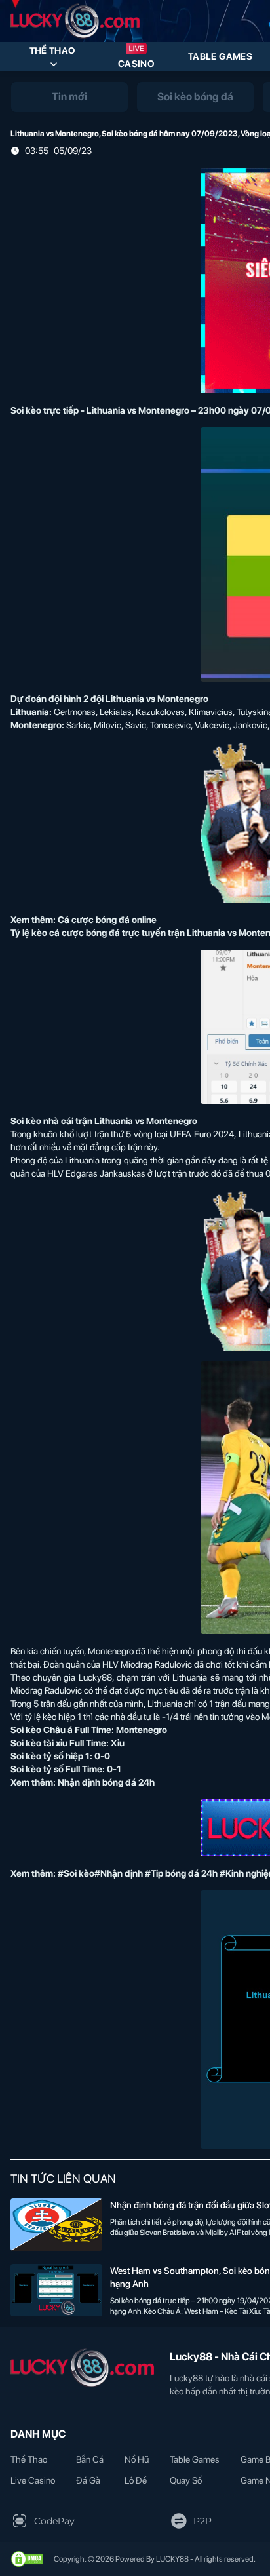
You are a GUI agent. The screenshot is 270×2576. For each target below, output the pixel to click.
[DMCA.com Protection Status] (27, 2559)
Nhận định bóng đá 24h (106, 1782)
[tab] (69, 97)
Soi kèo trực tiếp (45, 410)
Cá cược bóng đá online (107, 920)
